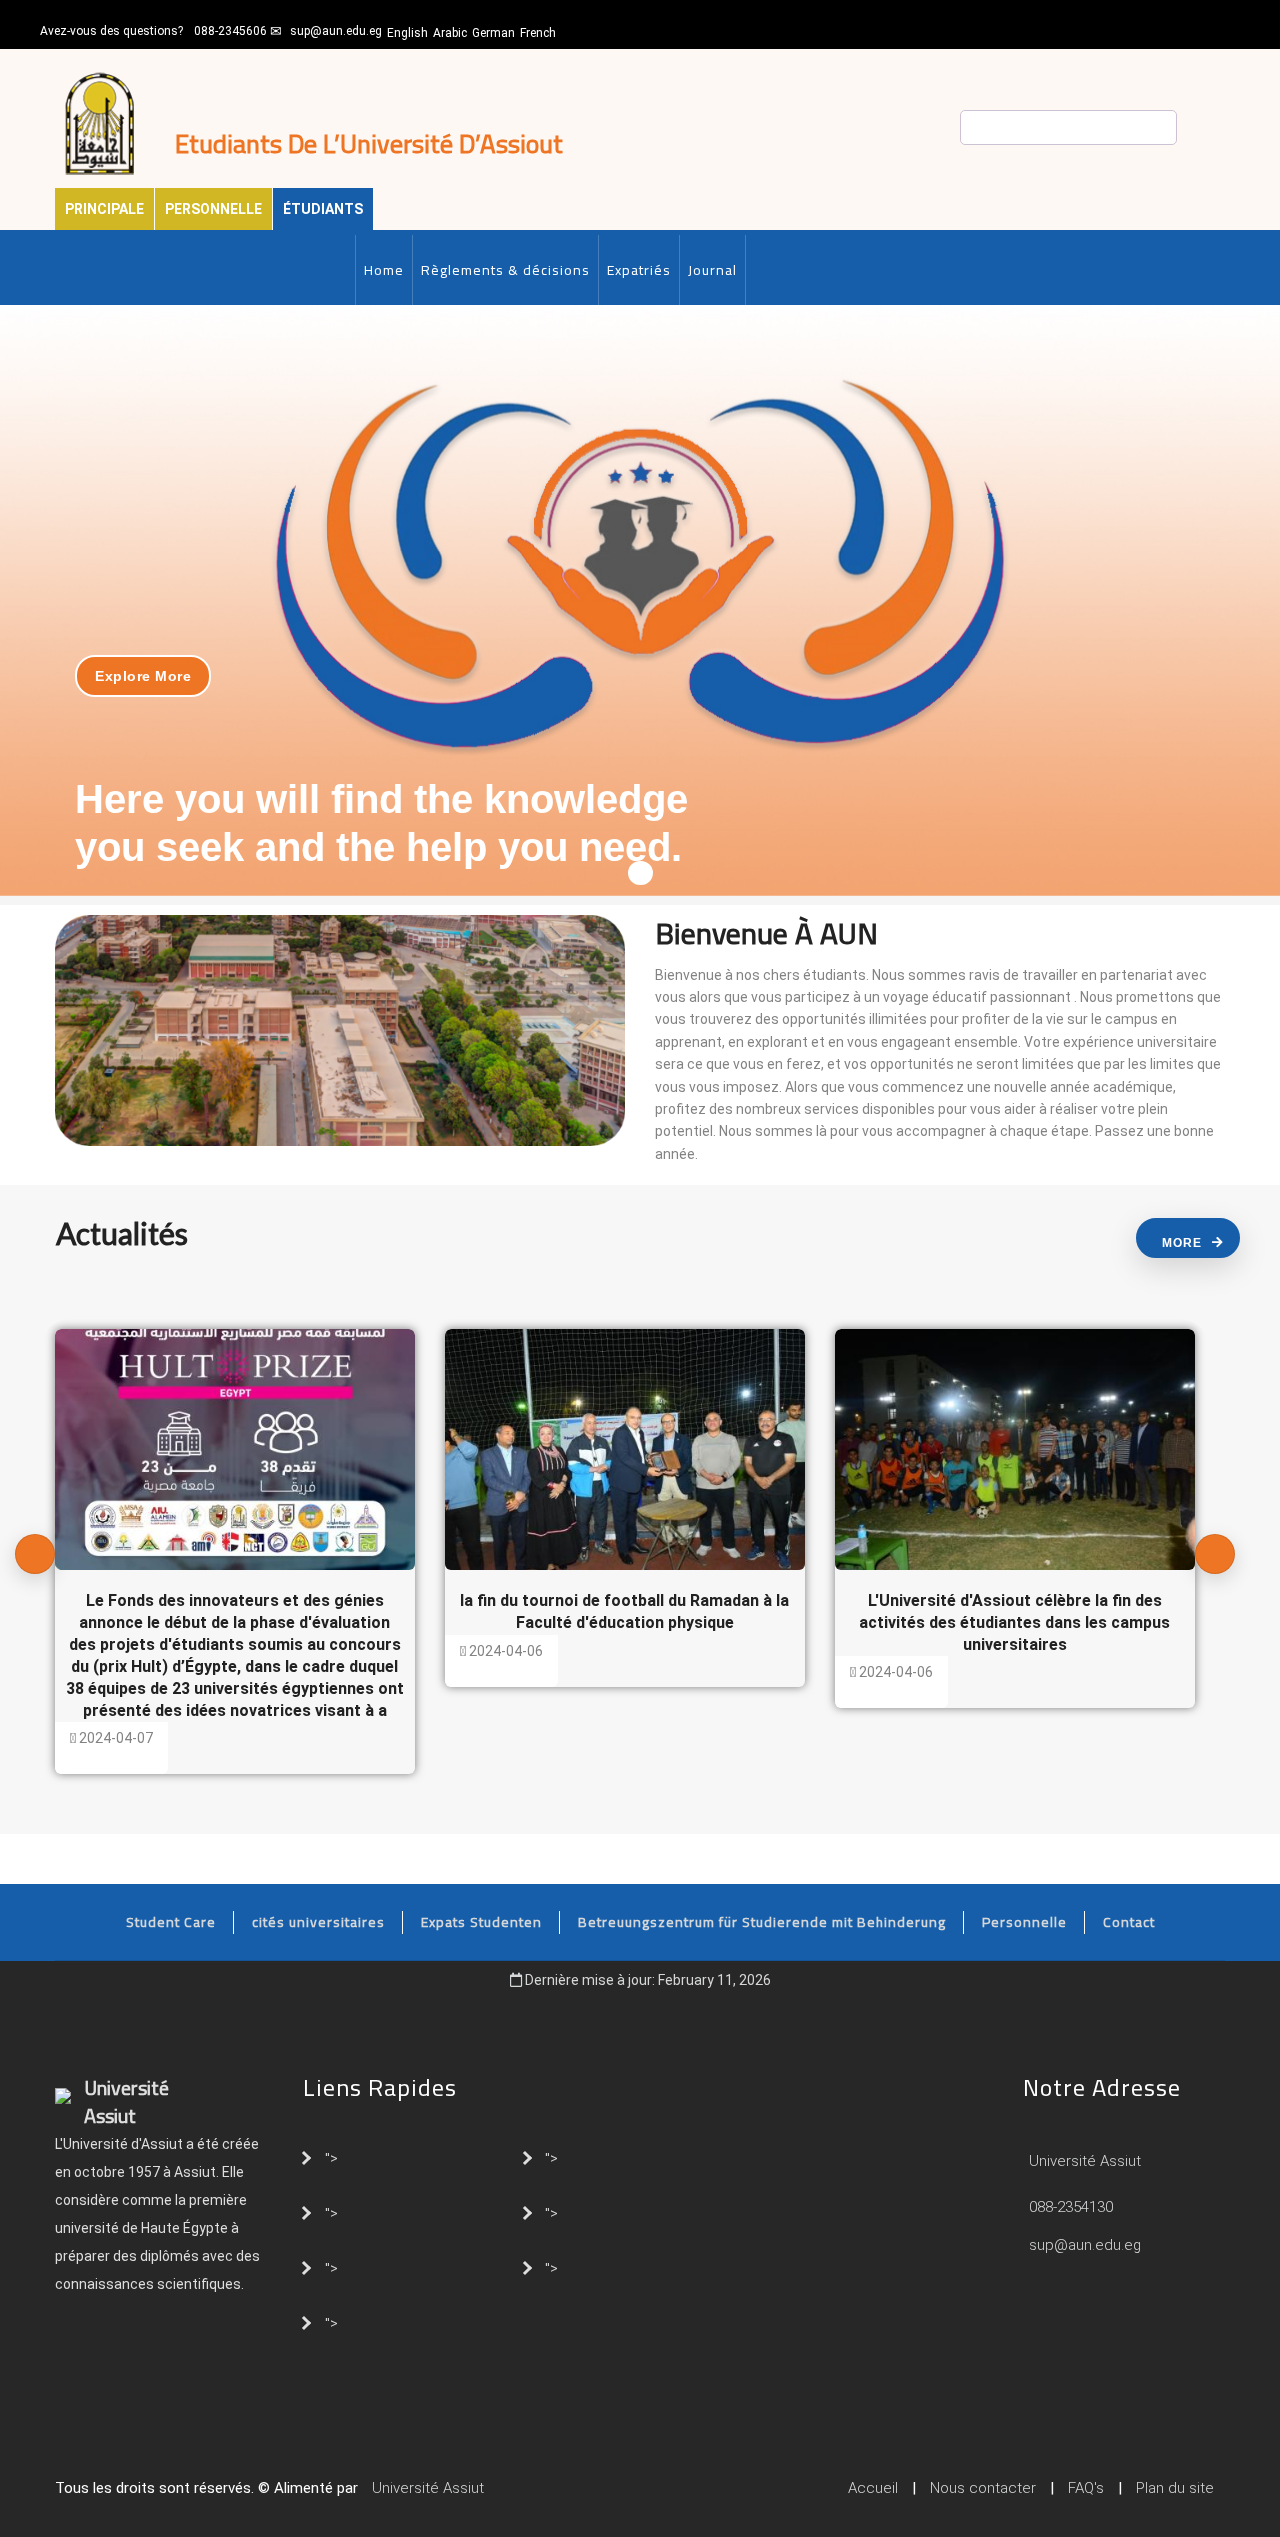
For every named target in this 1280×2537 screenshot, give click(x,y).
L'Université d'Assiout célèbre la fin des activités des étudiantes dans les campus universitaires (1014, 1622)
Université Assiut (1083, 2161)
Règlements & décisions (505, 270)
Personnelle (213, 209)
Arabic (450, 33)
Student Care (171, 1922)
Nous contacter (983, 2488)
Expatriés (639, 270)
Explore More (143, 676)
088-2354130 (1071, 2207)
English (407, 33)
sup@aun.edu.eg (336, 31)
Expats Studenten (481, 1922)
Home (384, 270)
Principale (104, 209)
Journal (712, 270)
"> (331, 2157)
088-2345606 (230, 31)
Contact (1129, 1922)
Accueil (873, 2488)
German (493, 33)
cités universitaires (318, 1922)
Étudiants (323, 209)
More (1182, 1243)
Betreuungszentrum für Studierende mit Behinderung (762, 1922)
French (538, 33)
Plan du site (1175, 2488)
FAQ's (1086, 2488)
